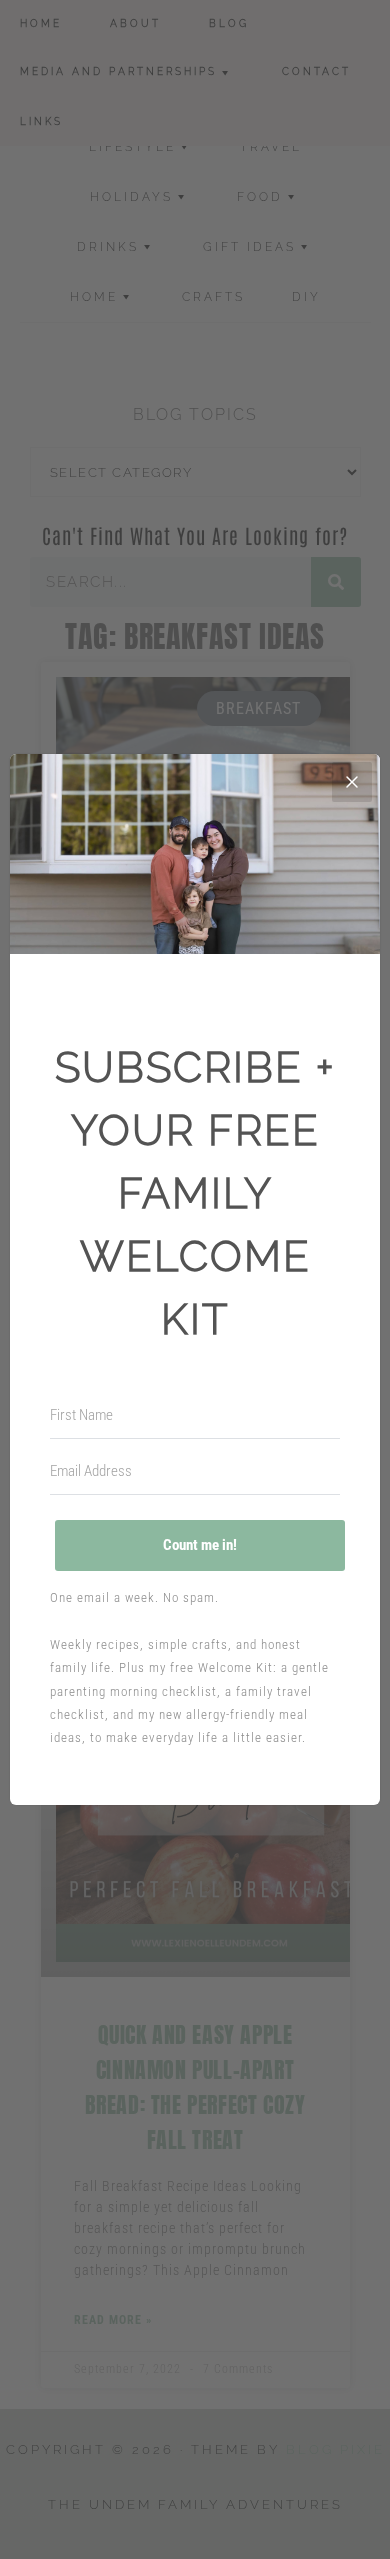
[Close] (352, 782)
